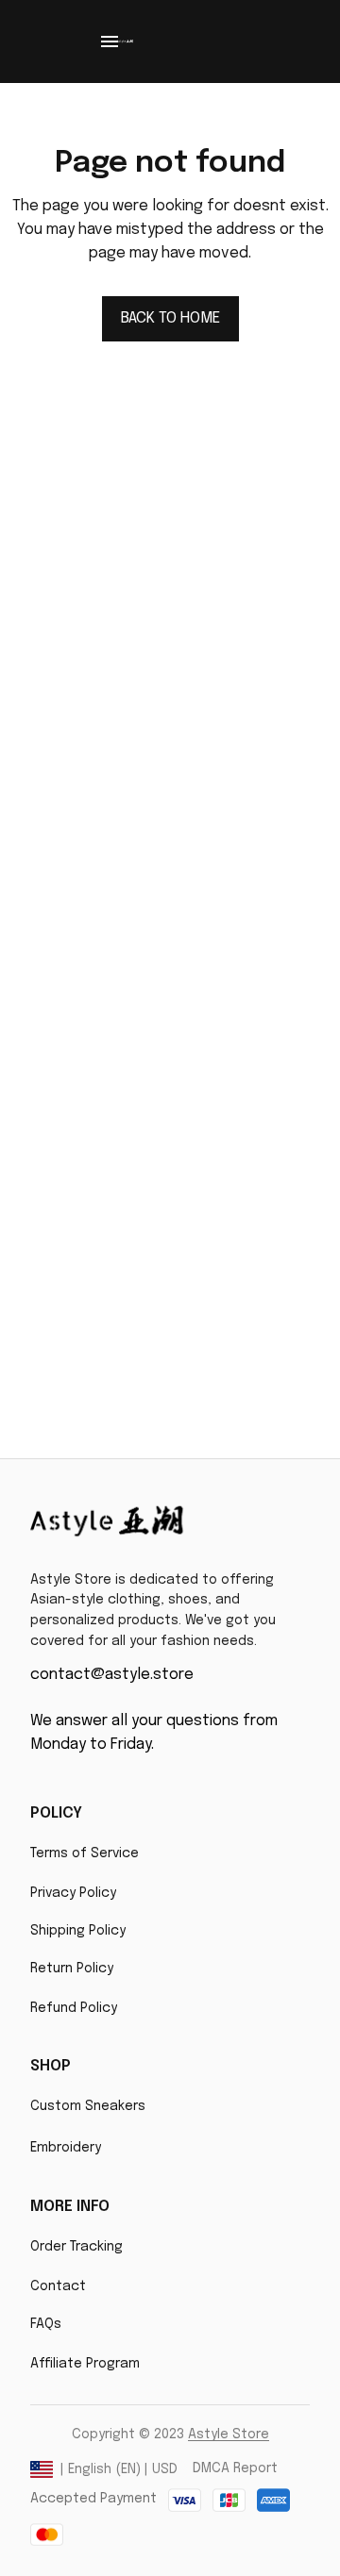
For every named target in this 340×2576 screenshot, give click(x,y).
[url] (229, 2435)
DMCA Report (235, 2468)
